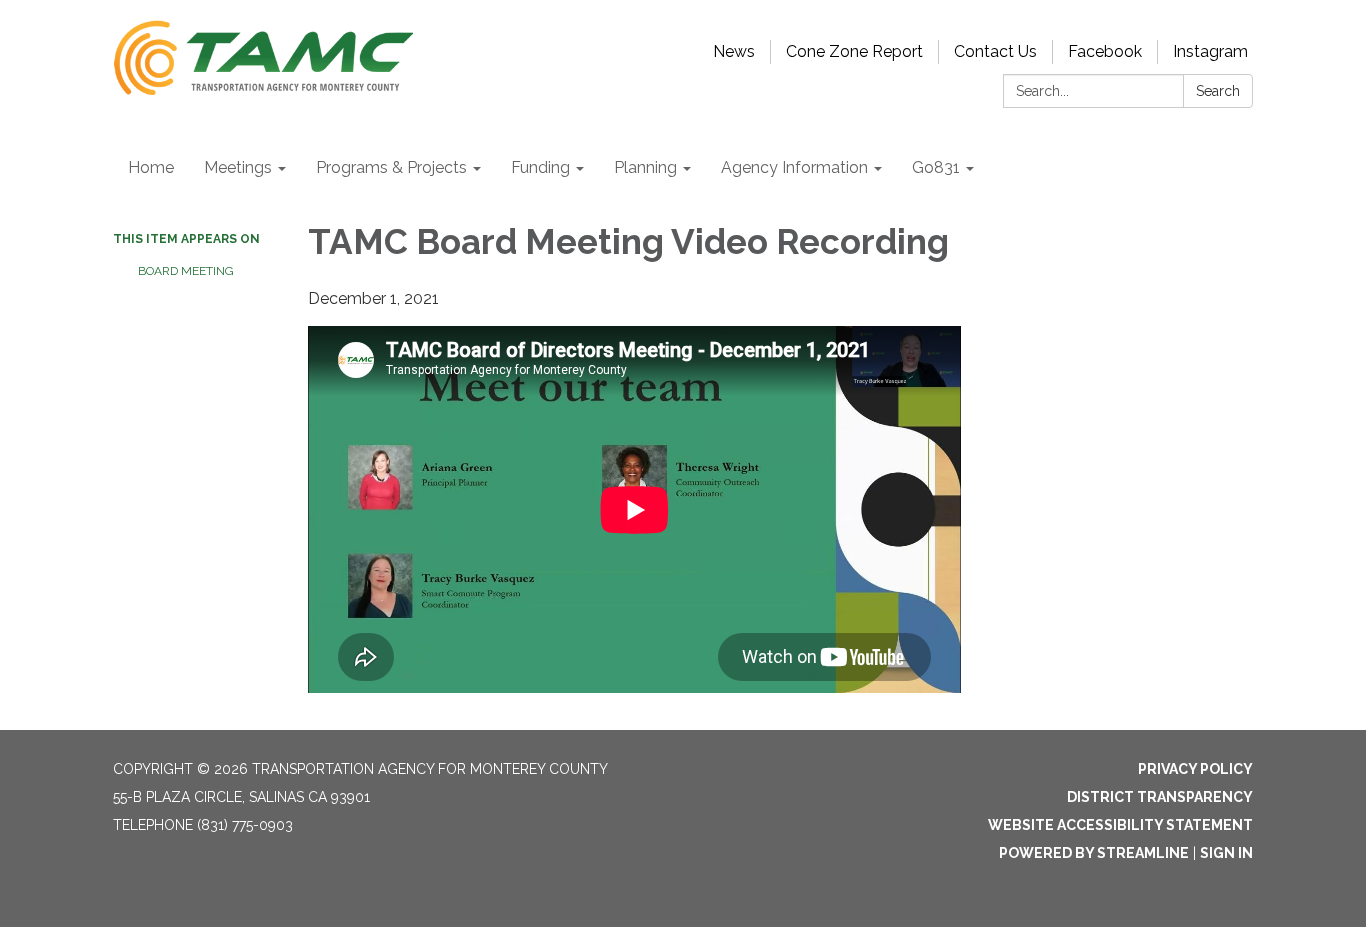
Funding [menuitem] (540, 167)
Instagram (1210, 51)
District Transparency (1160, 797)
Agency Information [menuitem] (794, 167)
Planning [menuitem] (645, 167)
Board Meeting (186, 271)
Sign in (1226, 853)
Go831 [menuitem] (936, 167)
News (734, 51)
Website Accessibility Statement (1120, 825)
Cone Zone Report (854, 51)
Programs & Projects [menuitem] (391, 167)
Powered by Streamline (1094, 853)
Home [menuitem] (151, 167)
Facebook (1105, 51)
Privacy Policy (1195, 769)
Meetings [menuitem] (238, 167)
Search (1218, 91)
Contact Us (995, 51)
